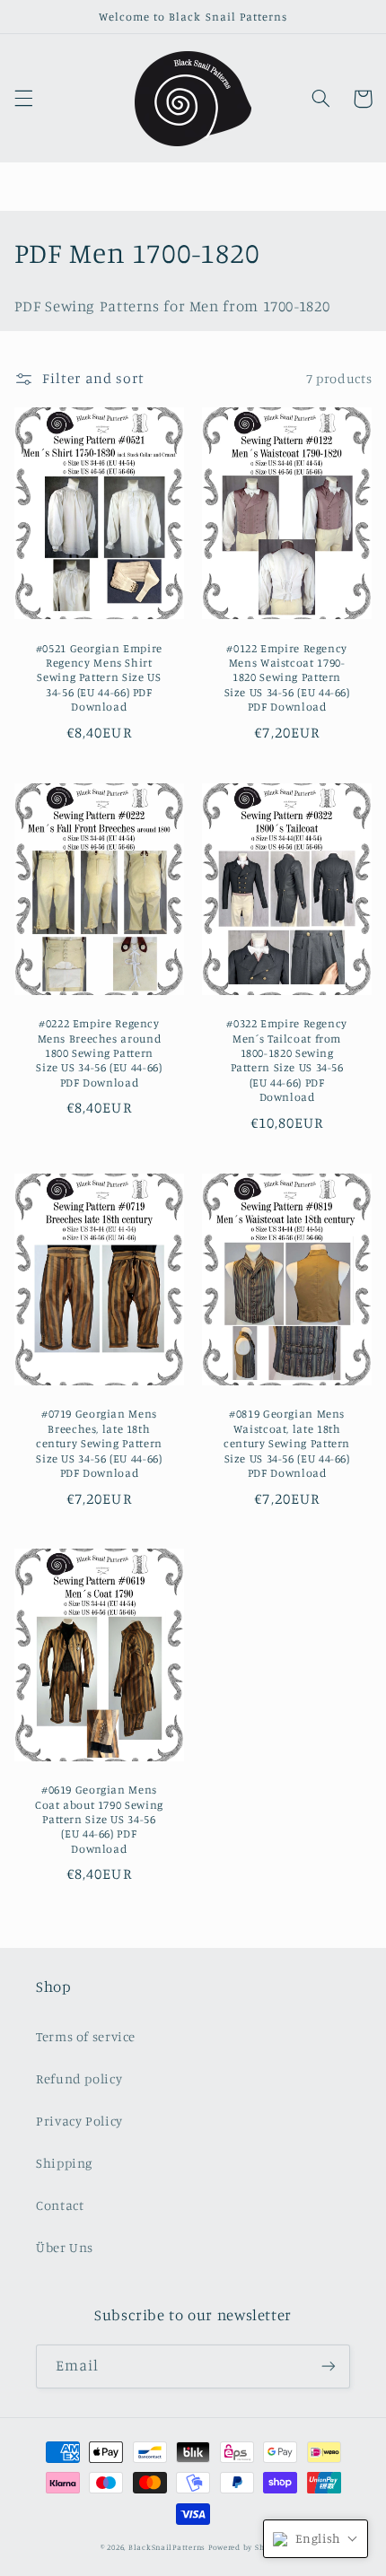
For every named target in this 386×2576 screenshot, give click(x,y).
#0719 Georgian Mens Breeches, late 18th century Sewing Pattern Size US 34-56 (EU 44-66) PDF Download (99, 1443)
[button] (23, 99)
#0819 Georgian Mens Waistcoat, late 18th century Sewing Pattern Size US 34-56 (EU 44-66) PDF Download (287, 1443)
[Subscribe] (329, 2366)
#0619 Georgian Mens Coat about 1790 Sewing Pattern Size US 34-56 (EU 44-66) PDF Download (99, 1819)
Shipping (64, 2163)
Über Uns (65, 2247)
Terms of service (86, 2036)
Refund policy (79, 2078)
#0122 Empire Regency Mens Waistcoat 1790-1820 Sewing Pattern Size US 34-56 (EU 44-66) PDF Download (287, 677)
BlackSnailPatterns (167, 2547)
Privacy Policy (79, 2121)
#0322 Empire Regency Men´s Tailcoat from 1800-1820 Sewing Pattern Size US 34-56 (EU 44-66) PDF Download (287, 1060)
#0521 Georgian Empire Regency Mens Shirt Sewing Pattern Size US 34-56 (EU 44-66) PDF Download (99, 677)
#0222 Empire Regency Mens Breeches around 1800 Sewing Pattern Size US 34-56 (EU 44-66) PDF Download (99, 1052)
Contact (60, 2205)
